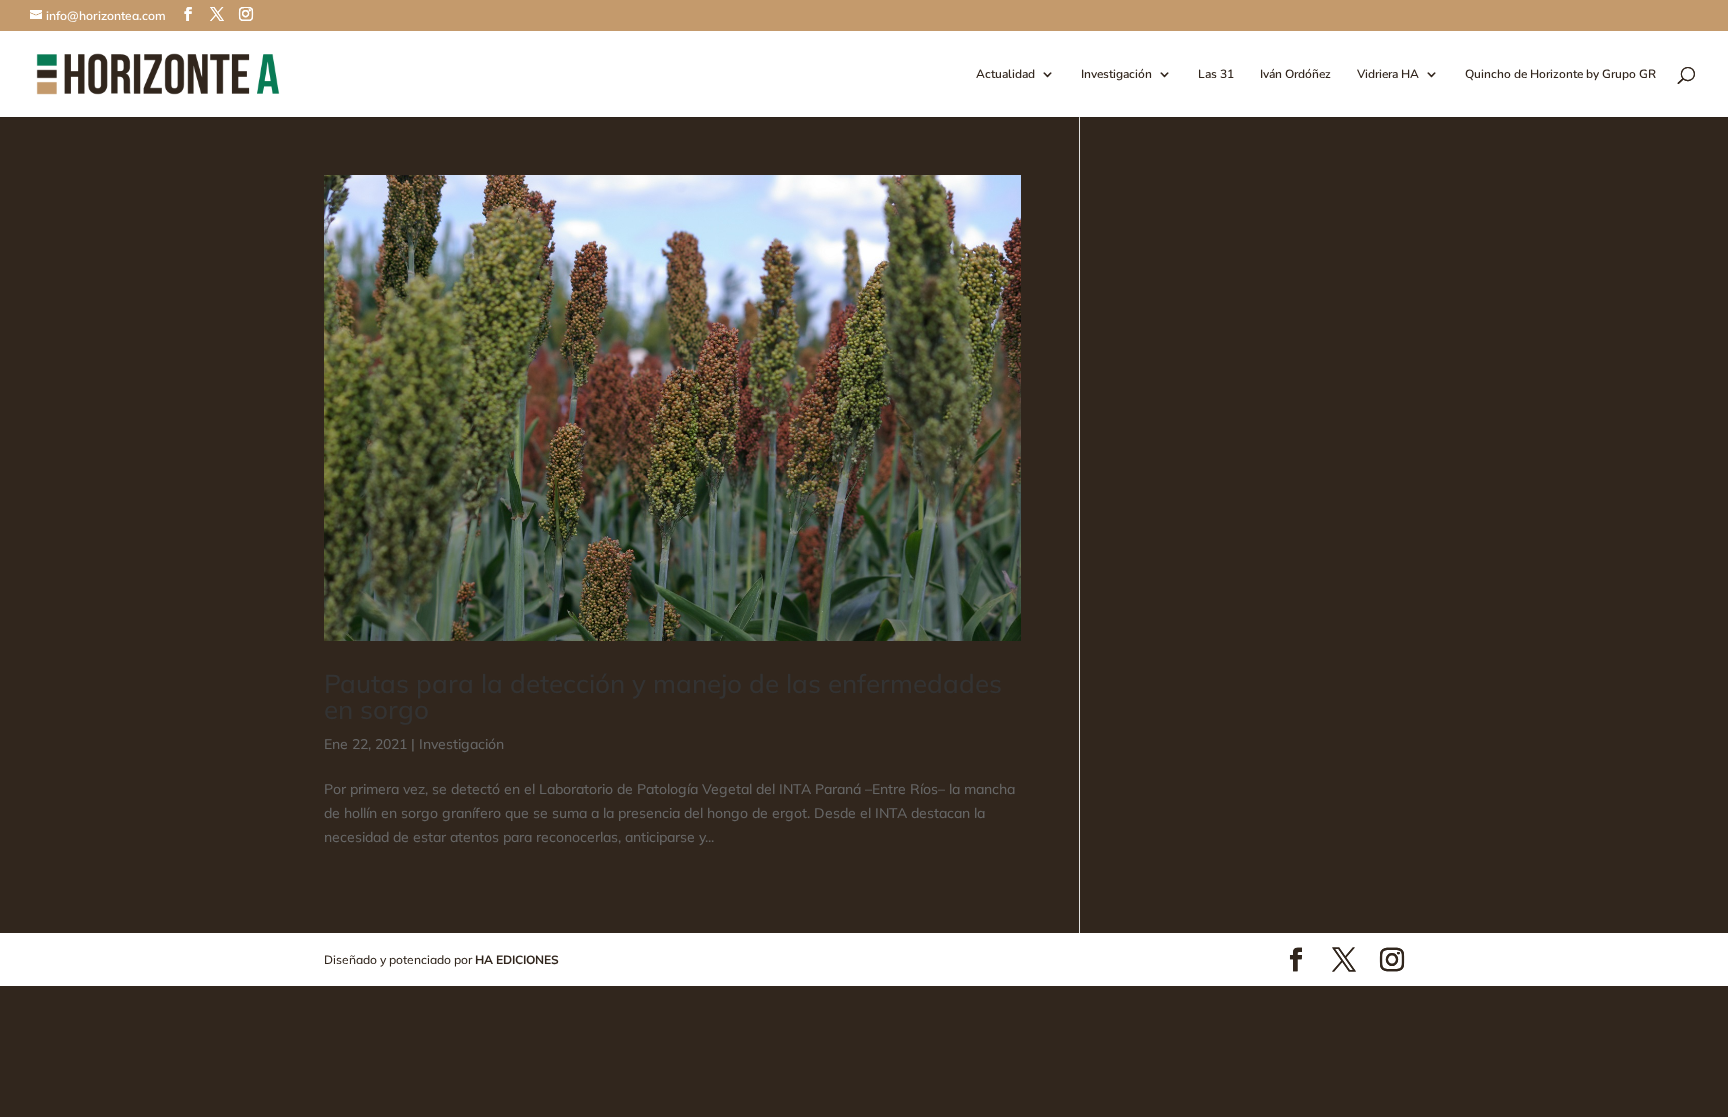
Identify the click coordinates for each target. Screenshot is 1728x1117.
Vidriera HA (1388, 74)
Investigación (1116, 74)
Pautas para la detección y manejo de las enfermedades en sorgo (663, 696)
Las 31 (1216, 74)
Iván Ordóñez (1295, 74)
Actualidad (1005, 74)
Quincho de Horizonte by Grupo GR (1560, 74)
